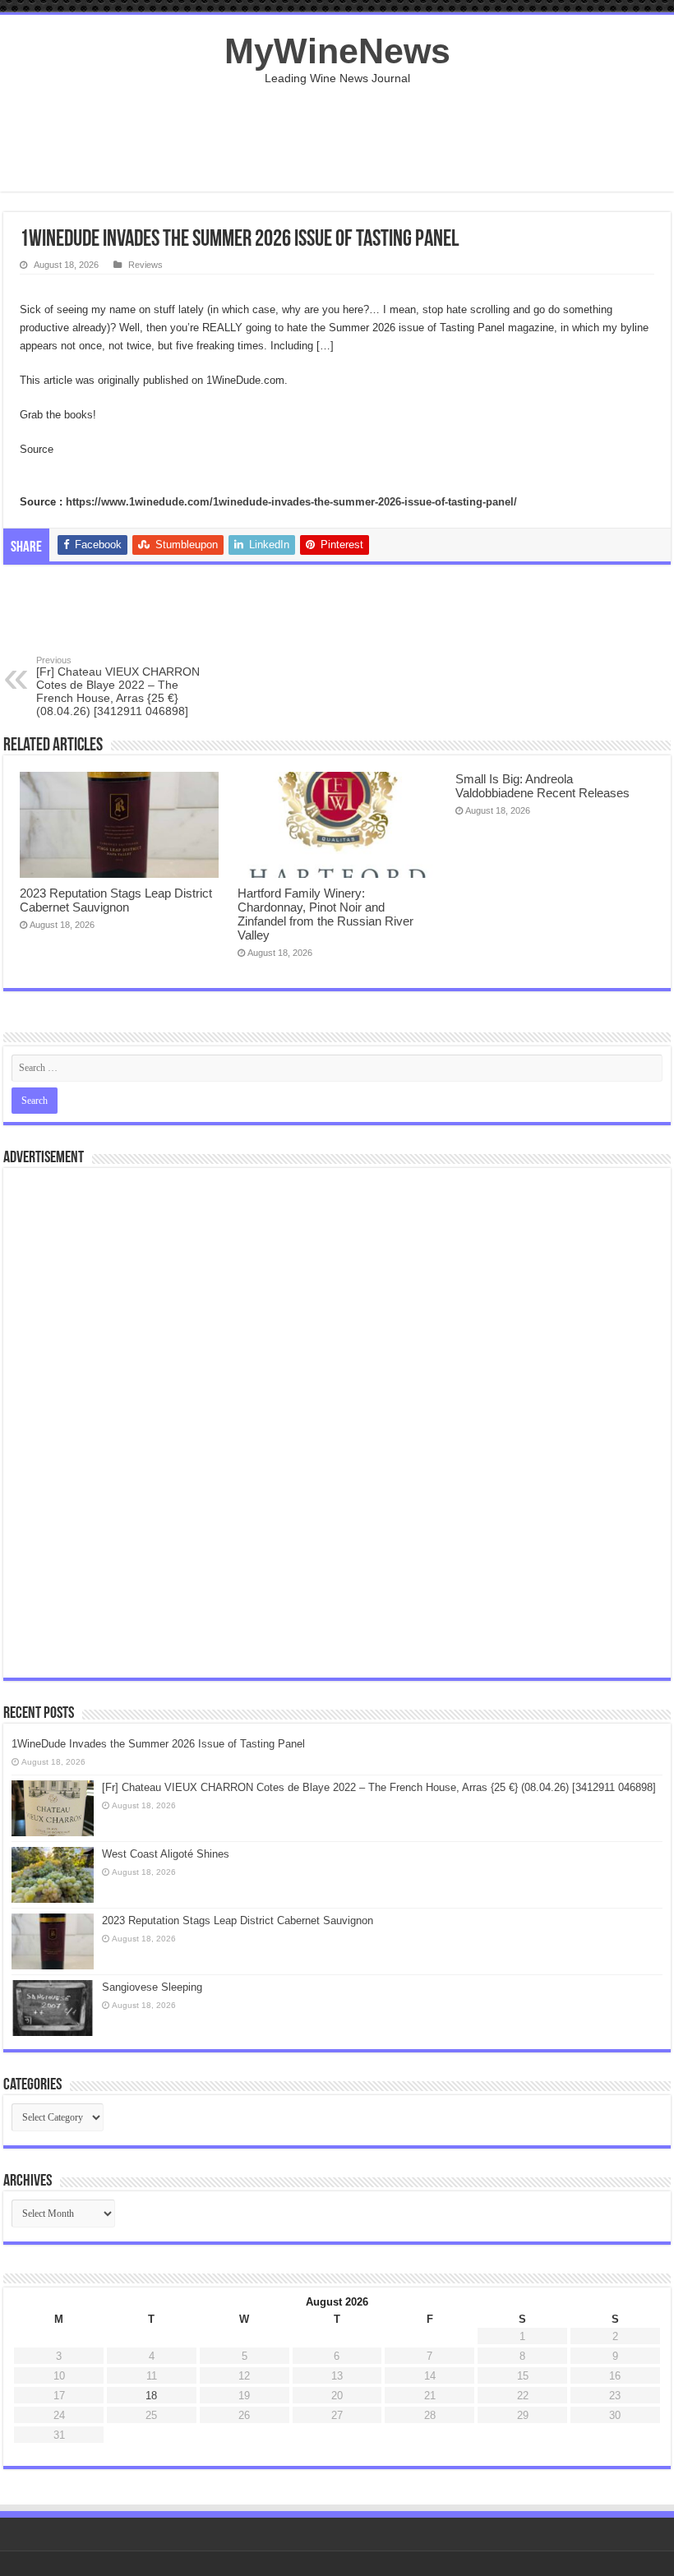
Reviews (145, 265)
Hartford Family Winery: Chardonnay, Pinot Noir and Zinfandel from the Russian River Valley (325, 914)
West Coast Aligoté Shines (166, 1854)
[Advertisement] (337, 138)
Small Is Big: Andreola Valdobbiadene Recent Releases (542, 786)
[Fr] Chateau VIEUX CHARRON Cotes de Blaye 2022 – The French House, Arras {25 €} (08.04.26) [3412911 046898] (118, 686)
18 (151, 2396)
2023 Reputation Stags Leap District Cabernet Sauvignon (116, 900)
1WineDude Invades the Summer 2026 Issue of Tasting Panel (158, 1744)
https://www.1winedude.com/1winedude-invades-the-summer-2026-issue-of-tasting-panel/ (291, 502)
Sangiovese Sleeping (152, 1987)
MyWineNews (337, 51)
